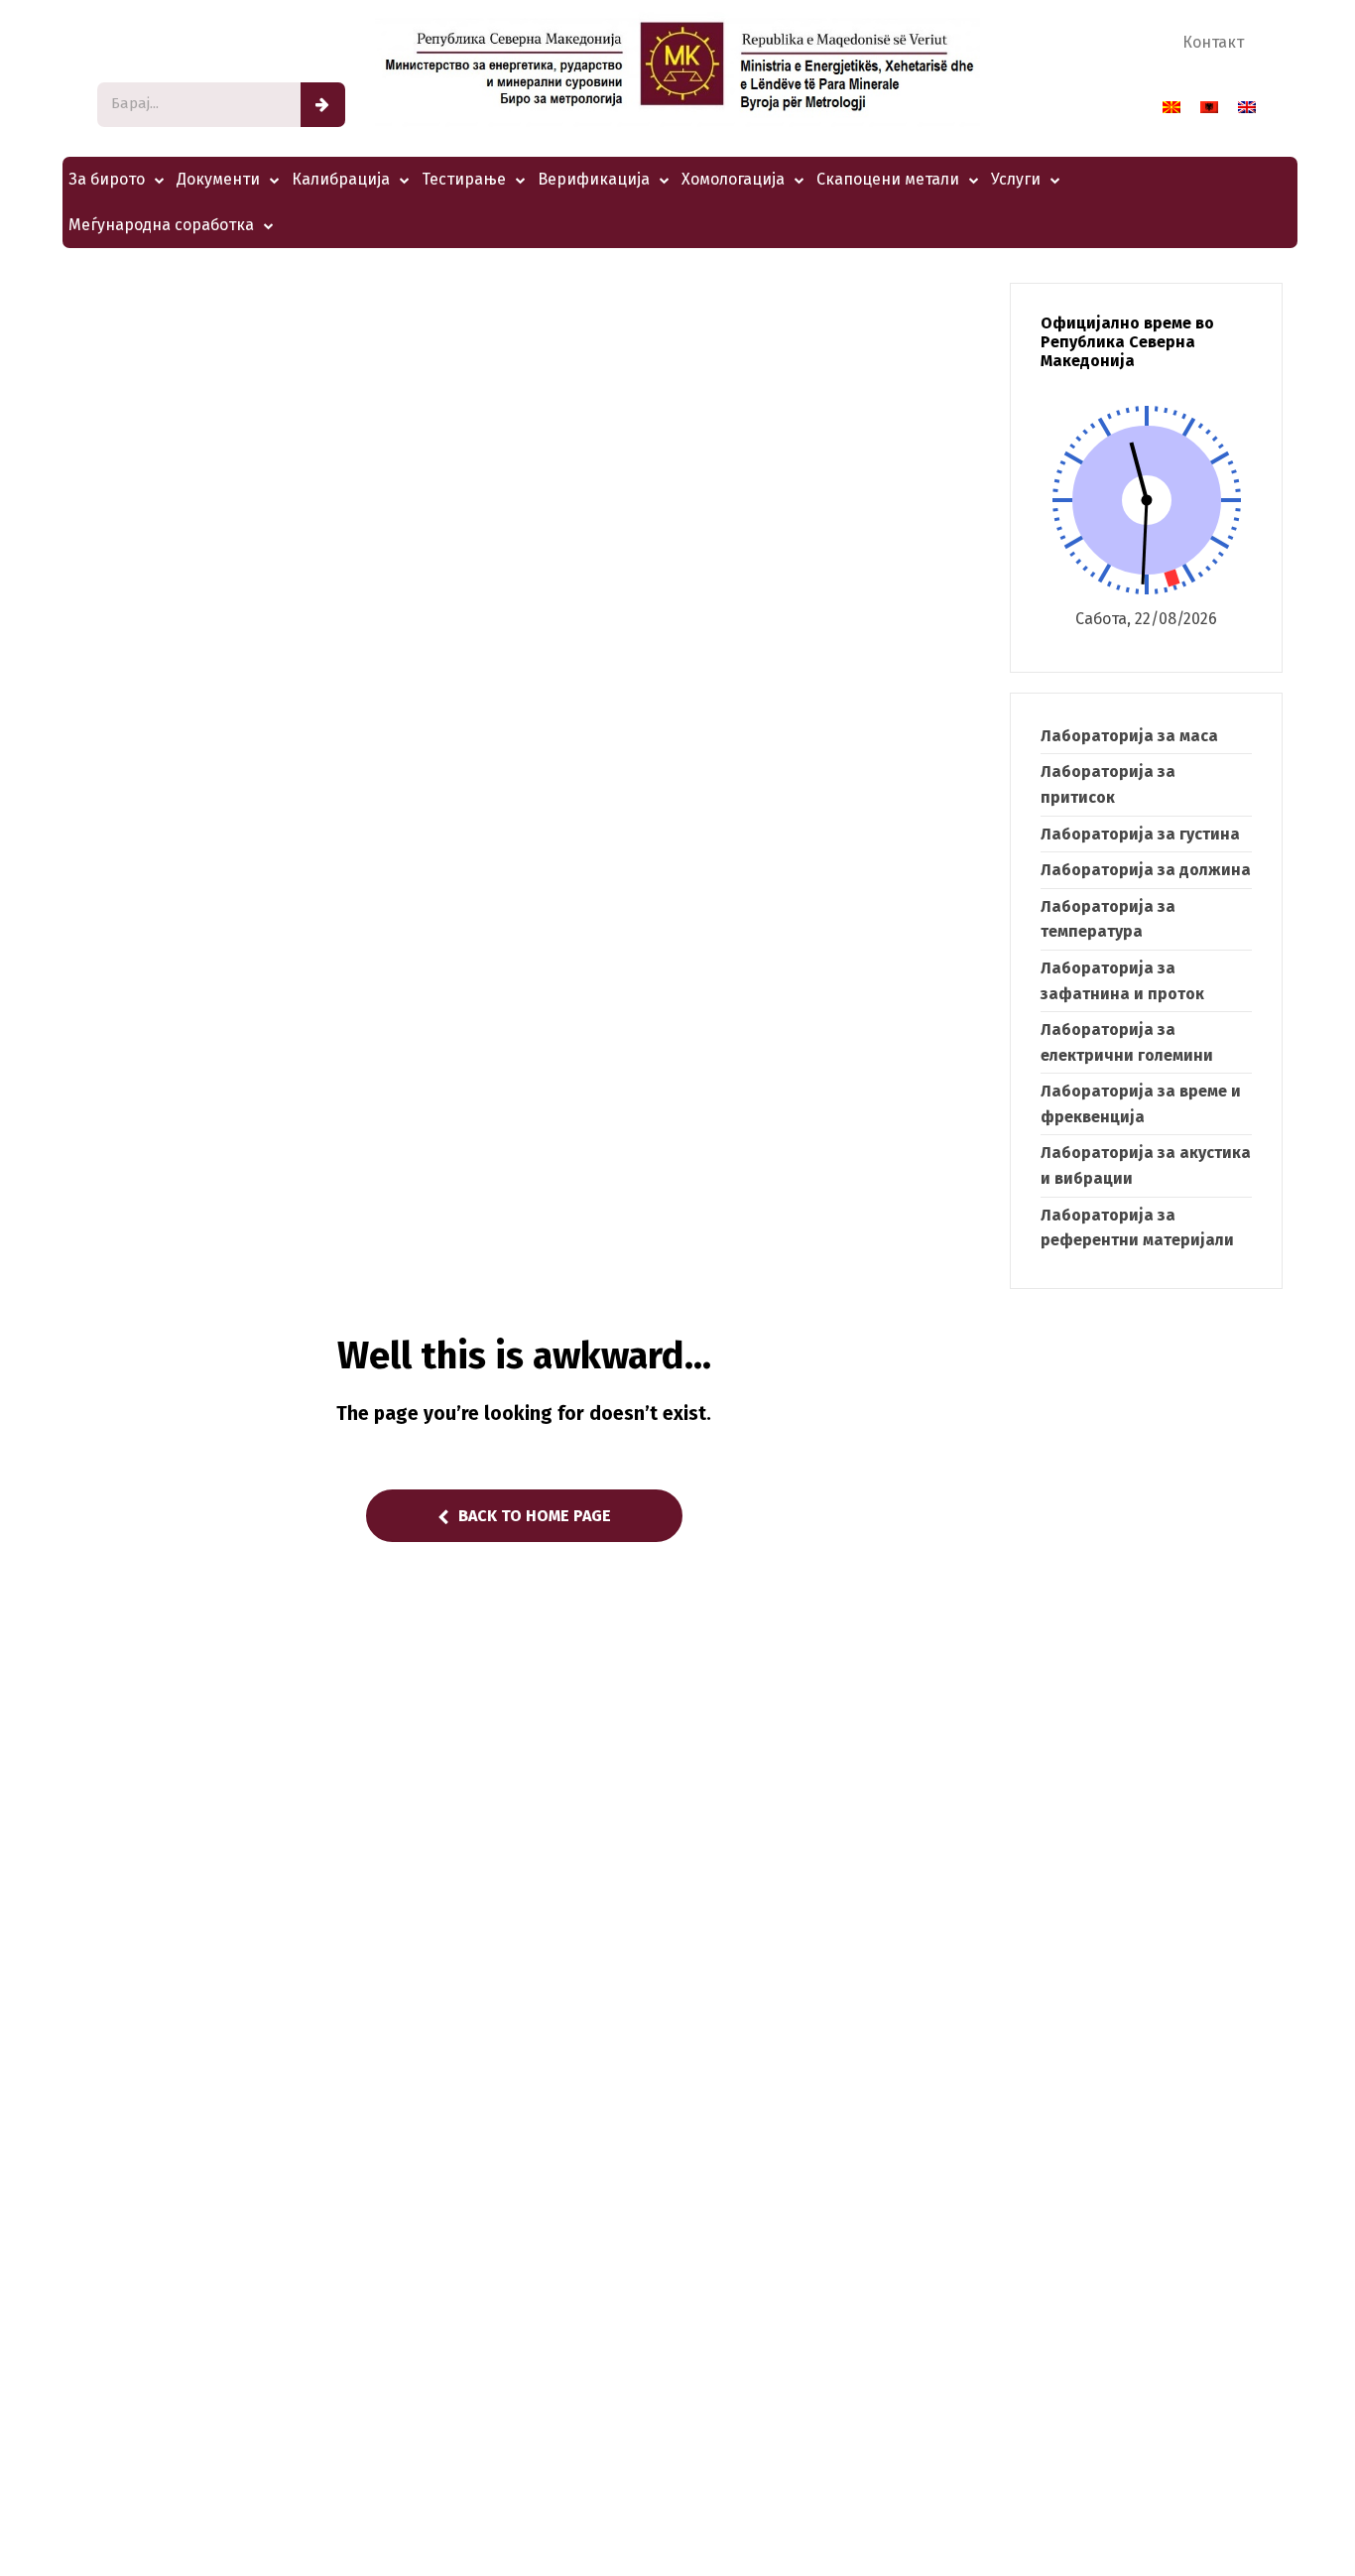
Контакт (1213, 42)
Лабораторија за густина (1140, 834)
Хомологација (733, 179)
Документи (218, 179)
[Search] (323, 105)
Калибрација (341, 179)
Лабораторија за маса (1129, 736)
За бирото (107, 179)
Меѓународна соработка (161, 225)
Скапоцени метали (888, 179)
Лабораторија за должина (1146, 870)
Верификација (594, 179)
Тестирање (464, 179)
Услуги (1016, 179)
